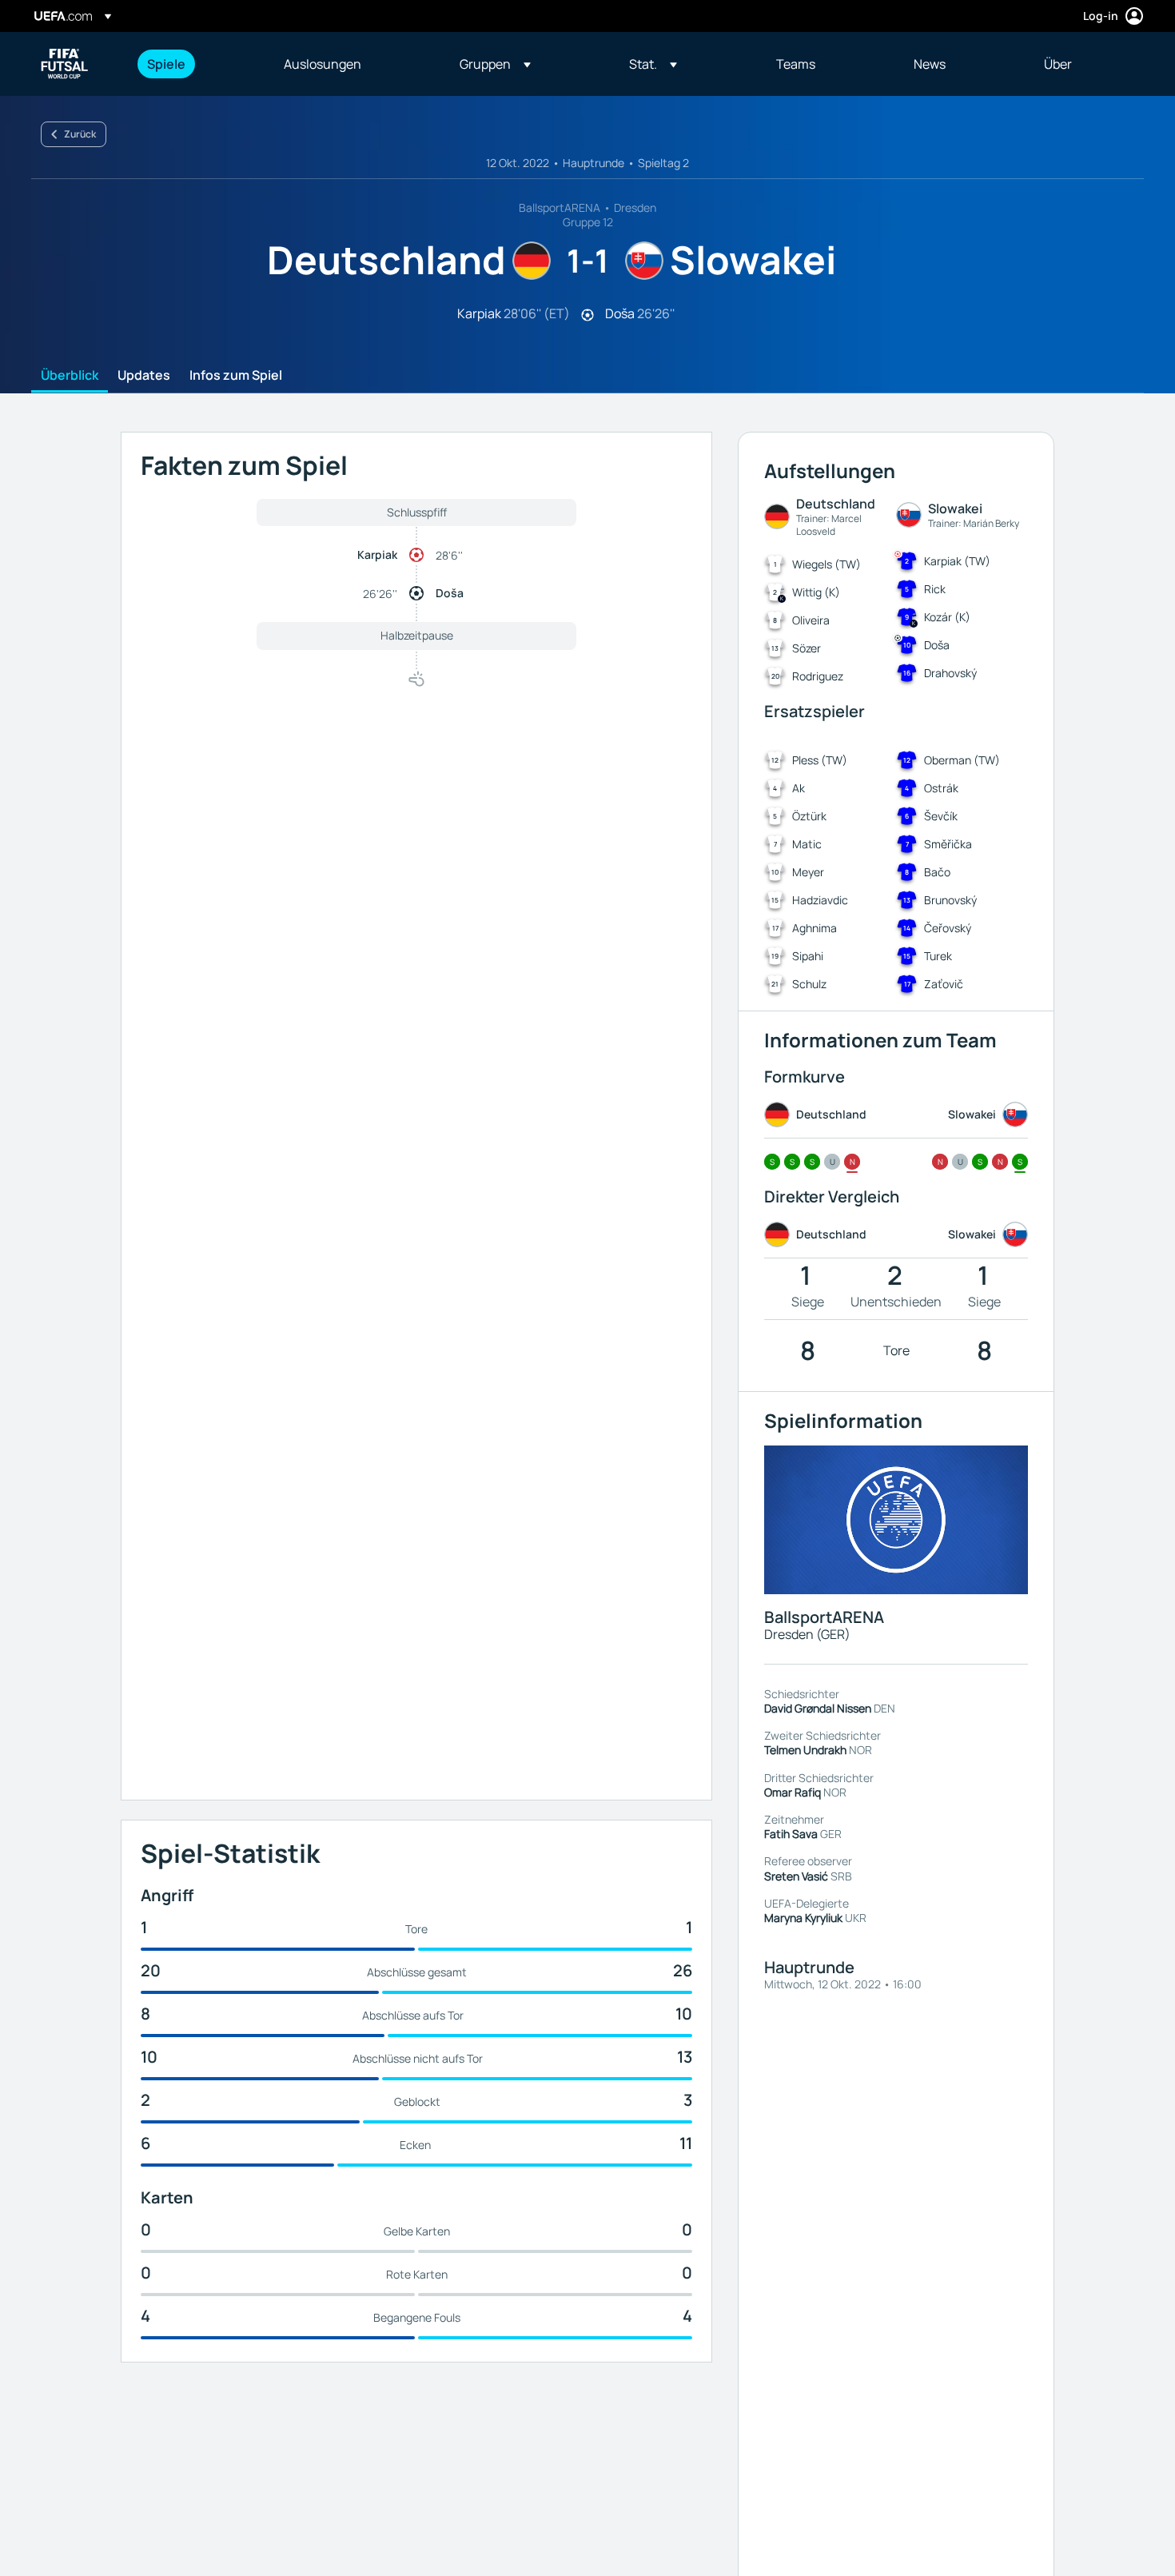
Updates (144, 376)
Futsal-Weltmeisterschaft (65, 64)
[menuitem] (195, 64)
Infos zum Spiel (236, 376)
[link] (166, 64)
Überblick (70, 376)
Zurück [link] (80, 134)
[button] (495, 64)
